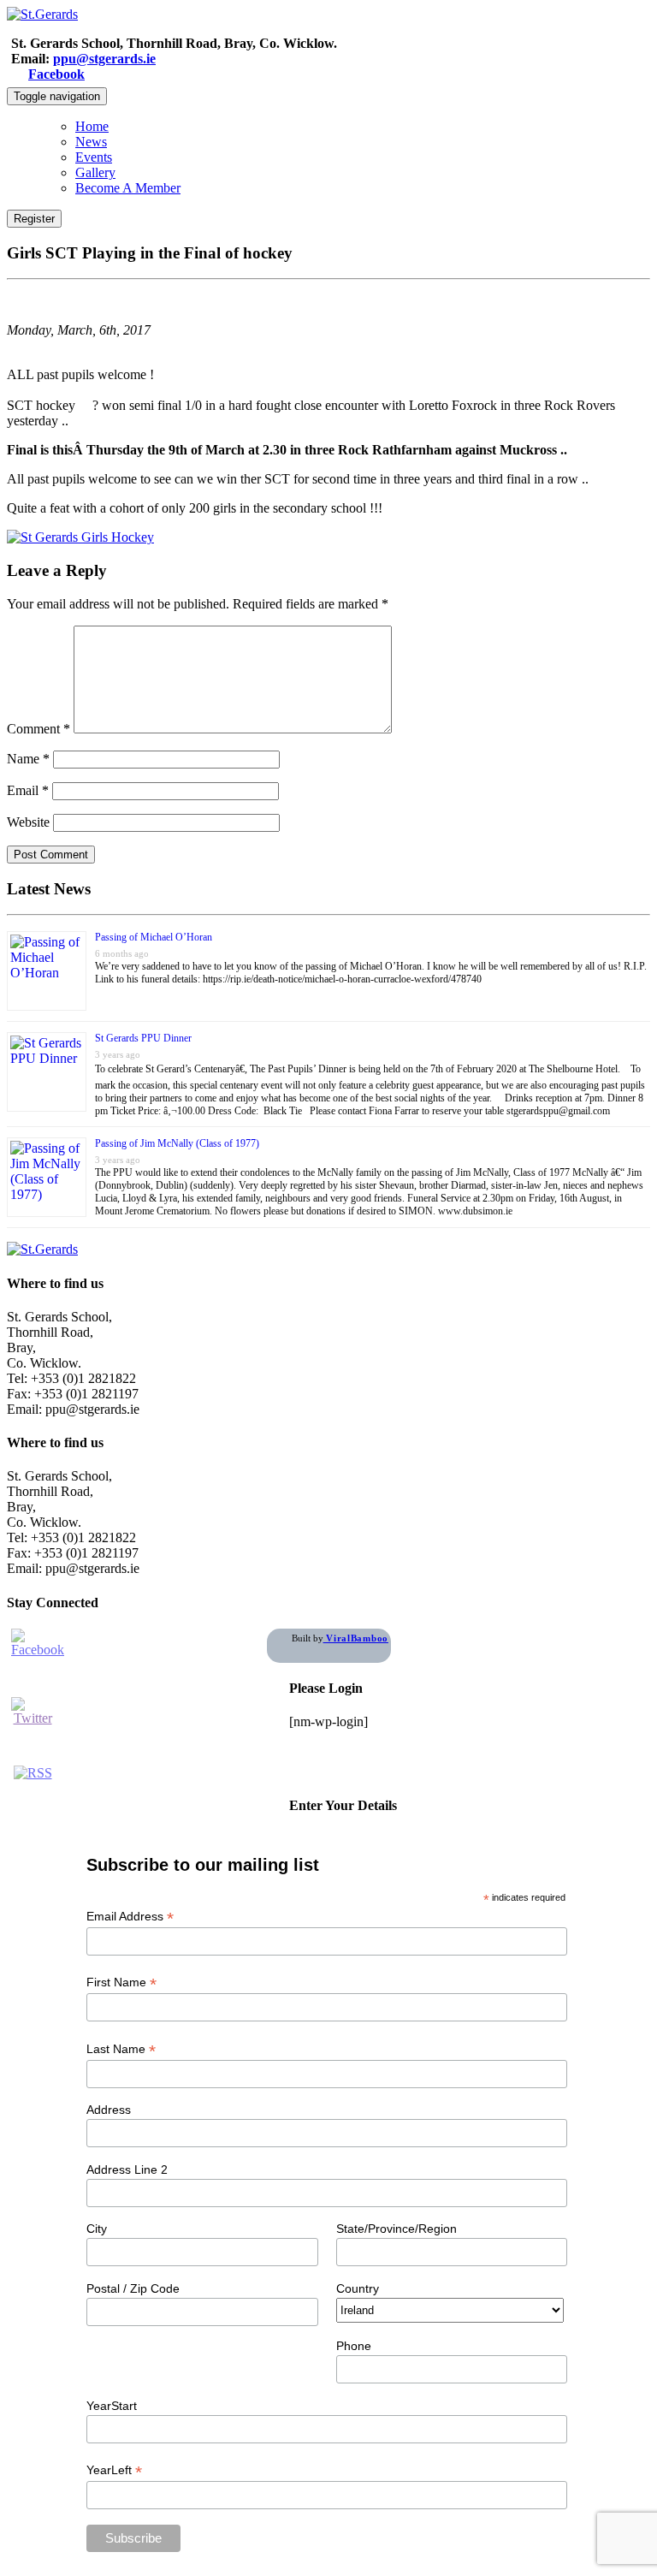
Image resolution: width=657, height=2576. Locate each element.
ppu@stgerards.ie (104, 59)
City (97, 2229)
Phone (354, 2346)
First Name (121, 1982)
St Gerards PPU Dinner (143, 1038)
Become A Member (128, 188)
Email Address (130, 1917)
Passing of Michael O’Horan (154, 937)
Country (358, 2288)
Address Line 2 (127, 2169)
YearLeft (114, 2470)
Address (109, 2110)
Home (92, 126)
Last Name (121, 2049)
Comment (38, 729)
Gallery (95, 172)
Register (34, 219)
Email (28, 790)
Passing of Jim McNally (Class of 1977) (177, 1143)
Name (28, 759)
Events (94, 157)
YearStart (112, 2406)
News (91, 142)
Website (28, 822)
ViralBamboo (356, 1638)
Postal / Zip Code (133, 2288)
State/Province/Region (397, 2229)
